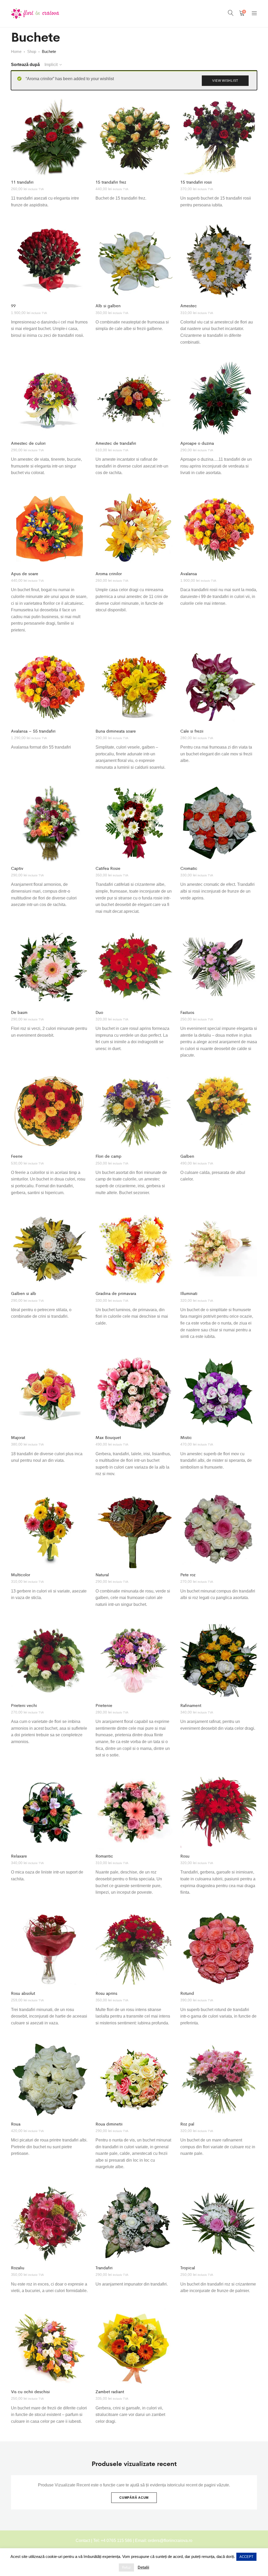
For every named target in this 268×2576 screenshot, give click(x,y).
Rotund (187, 1993)
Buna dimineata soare (116, 731)
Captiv (17, 868)
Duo (99, 1012)
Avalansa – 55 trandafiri (33, 731)
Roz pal (187, 2124)
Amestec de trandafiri (116, 443)
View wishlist (225, 81)
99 (13, 306)
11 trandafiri (22, 182)
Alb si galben (108, 306)
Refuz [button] (126, 2567)
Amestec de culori (28, 443)
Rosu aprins (106, 1993)
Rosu (185, 1856)
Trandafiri (104, 2268)
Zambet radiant (110, 2391)
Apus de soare (25, 573)
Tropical (188, 2268)
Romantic (104, 1856)
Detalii (143, 2567)
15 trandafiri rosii (196, 182)
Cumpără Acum (134, 2498)
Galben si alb (24, 1293)
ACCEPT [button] (246, 2557)
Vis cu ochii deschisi (30, 2391)
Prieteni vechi (24, 1705)
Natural (102, 1575)
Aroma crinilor (109, 573)
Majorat (18, 1437)
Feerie (17, 1156)
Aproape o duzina (197, 443)
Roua (16, 2124)
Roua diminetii (109, 2124)
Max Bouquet (108, 1437)
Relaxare (19, 1856)
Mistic (186, 1437)
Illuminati (189, 1293)
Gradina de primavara (116, 1293)
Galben (187, 1156)
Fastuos (187, 1012)
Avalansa (189, 573)
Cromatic (189, 868)
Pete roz (188, 1575)
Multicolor (21, 1575)
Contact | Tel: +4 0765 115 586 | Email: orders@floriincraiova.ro (134, 2541)
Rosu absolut (23, 1993)
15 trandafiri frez (111, 182)
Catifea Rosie (108, 868)
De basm (19, 1012)
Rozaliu (18, 2268)
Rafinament (191, 1705)
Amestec (189, 306)
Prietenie (104, 1705)
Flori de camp (108, 1156)
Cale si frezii (192, 731)
